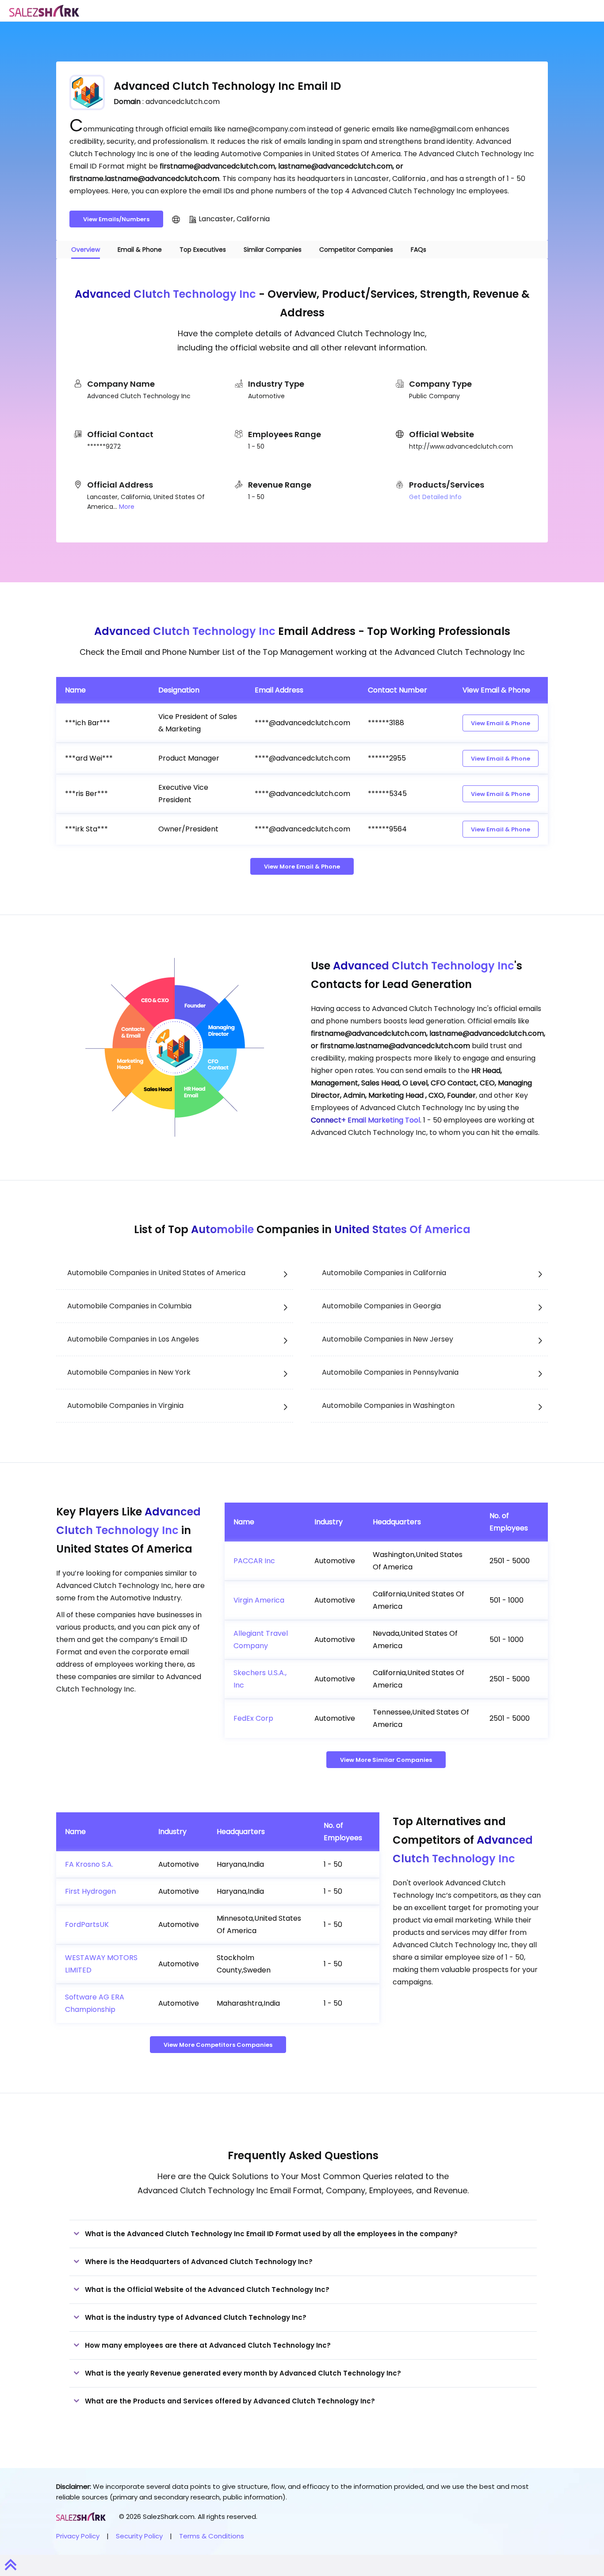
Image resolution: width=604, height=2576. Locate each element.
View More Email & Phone (302, 867)
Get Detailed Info (435, 497)
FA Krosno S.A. (89, 1864)
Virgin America (259, 1600)
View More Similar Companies (386, 1760)
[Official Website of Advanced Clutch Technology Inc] (176, 219)
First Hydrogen (90, 1891)
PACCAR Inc (254, 1561)
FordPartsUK (87, 1924)
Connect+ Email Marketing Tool (365, 1120)
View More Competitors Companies (218, 2045)
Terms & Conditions (212, 2536)
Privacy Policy (78, 2536)
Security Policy (139, 2536)
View (501, 723)
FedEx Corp (253, 1718)
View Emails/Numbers (116, 219)
